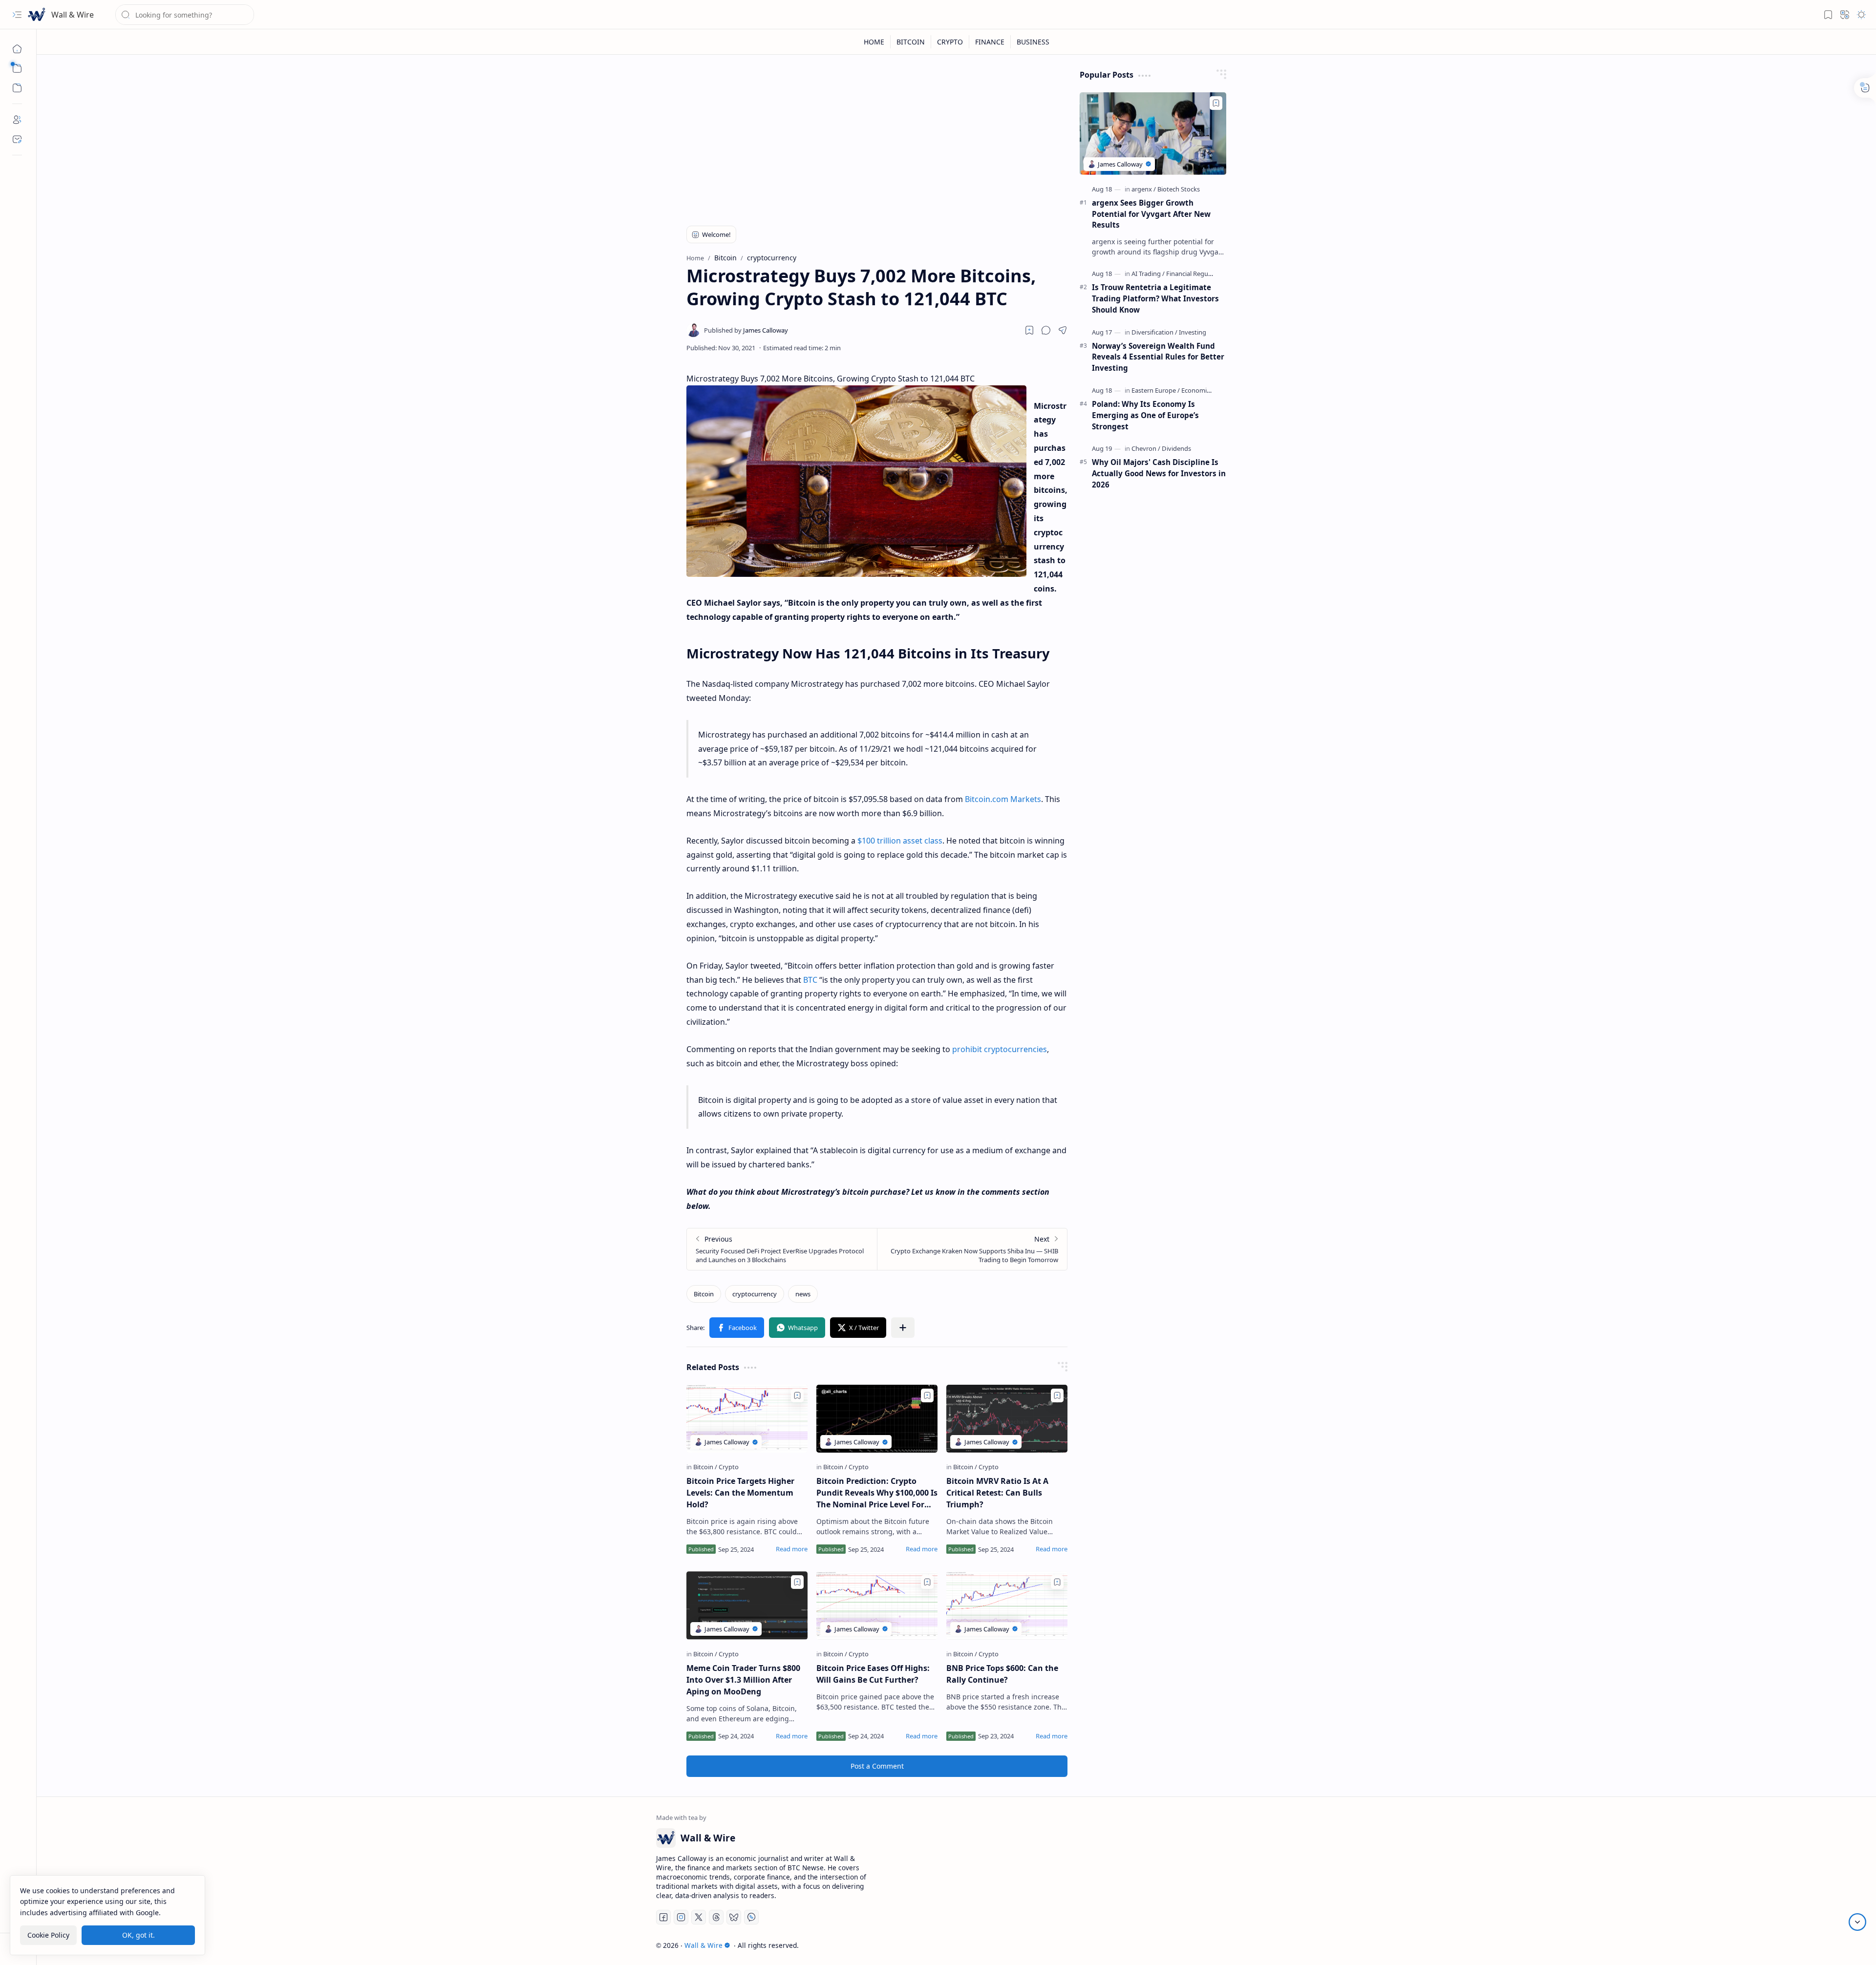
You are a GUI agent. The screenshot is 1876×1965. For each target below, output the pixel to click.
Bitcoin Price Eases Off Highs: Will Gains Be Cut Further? (873, 1674)
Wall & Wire (73, 15)
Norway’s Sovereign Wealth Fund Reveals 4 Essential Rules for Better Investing (1158, 357)
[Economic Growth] (1207, 390)
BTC (810, 980)
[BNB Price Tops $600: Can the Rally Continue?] (1007, 1606)
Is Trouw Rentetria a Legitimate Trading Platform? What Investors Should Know (1155, 298)
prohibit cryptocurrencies (1000, 1049)
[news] (803, 1294)
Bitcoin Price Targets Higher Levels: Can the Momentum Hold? (740, 1493)
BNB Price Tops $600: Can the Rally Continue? (1002, 1674)
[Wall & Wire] (37, 15)
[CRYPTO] (950, 42)
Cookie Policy (48, 1935)
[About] (17, 120)
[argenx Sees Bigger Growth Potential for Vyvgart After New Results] (1153, 134)
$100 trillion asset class (900, 841)
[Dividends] (1176, 448)
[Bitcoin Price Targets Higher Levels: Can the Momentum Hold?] (747, 1419)
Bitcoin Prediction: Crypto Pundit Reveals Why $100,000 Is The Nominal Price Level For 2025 (877, 1493)
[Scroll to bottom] (1857, 1922)
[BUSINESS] (1033, 42)
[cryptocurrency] (755, 1294)
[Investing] (1193, 332)
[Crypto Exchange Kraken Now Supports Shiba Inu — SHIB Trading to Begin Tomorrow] (972, 1249)
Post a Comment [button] (877, 1766)
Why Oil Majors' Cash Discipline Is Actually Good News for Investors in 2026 (1159, 473)
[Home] (17, 49)
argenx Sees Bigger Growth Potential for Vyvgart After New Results (1151, 214)
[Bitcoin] (704, 1294)
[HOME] (874, 42)
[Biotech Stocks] (1179, 189)
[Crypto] (729, 1467)
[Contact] (17, 139)
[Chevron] (1146, 448)
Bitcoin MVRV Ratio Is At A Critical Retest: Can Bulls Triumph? (997, 1493)
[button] (17, 15)
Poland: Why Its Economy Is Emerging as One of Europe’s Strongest (1145, 415)
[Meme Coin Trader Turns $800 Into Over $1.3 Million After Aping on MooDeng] (747, 1606)
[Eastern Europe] (1156, 390)
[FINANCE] (990, 42)
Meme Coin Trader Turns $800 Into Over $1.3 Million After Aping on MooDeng (743, 1680)
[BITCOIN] (911, 42)
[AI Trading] (1148, 274)
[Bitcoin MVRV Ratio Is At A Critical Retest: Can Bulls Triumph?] (1007, 1419)
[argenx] (1144, 189)
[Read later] (1029, 330)
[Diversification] (1154, 332)
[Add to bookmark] (797, 1395)
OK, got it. (139, 1935)
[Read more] (792, 1549)
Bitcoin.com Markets (1003, 799)
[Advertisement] (877, 138)
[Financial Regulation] (1195, 274)
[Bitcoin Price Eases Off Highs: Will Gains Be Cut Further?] (877, 1606)
